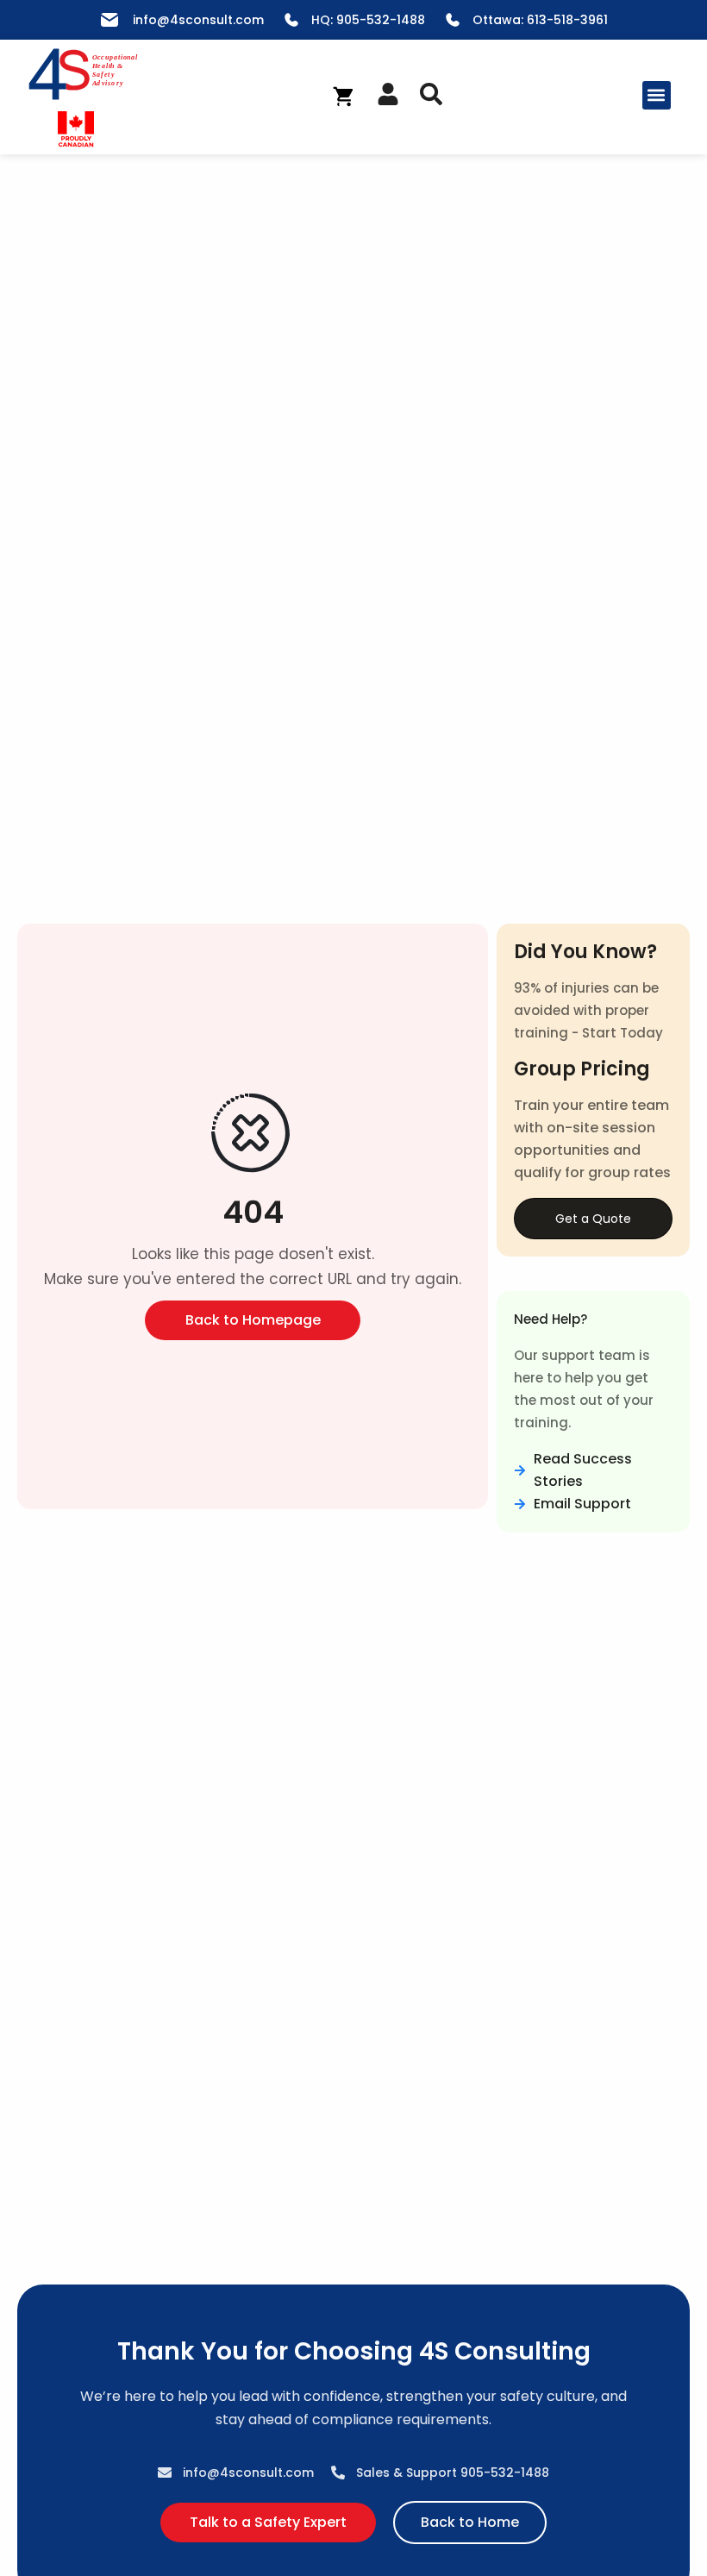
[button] (657, 95)
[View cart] (344, 97)
